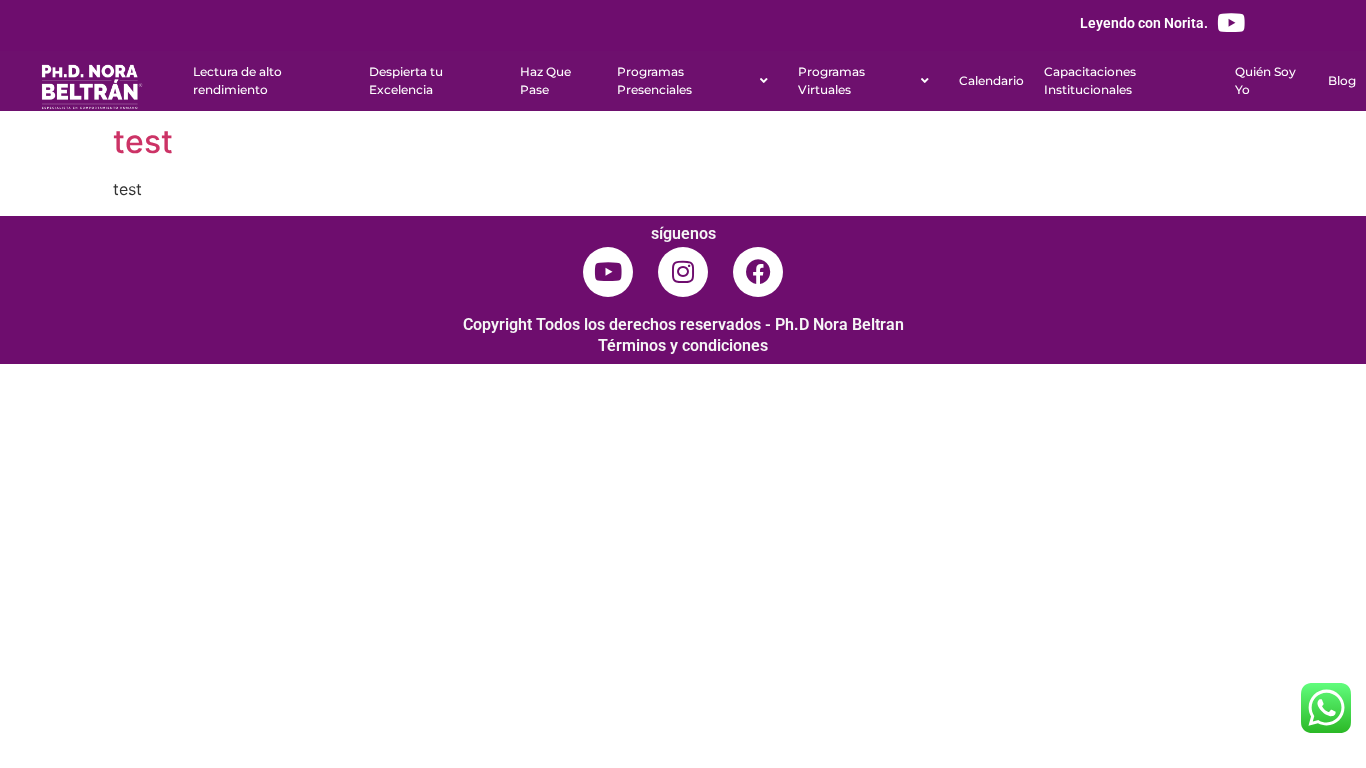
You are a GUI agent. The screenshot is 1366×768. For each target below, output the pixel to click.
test (143, 141)
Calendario (991, 80)
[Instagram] (683, 272)
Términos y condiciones (683, 345)
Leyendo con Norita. (1144, 23)
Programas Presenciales (654, 80)
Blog (1342, 80)
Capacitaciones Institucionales (1090, 80)
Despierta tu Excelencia (406, 80)
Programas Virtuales (831, 80)
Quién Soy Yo (1265, 80)
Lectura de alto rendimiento (237, 80)
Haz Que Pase (545, 80)
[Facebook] (758, 272)
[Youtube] (1230, 22)
